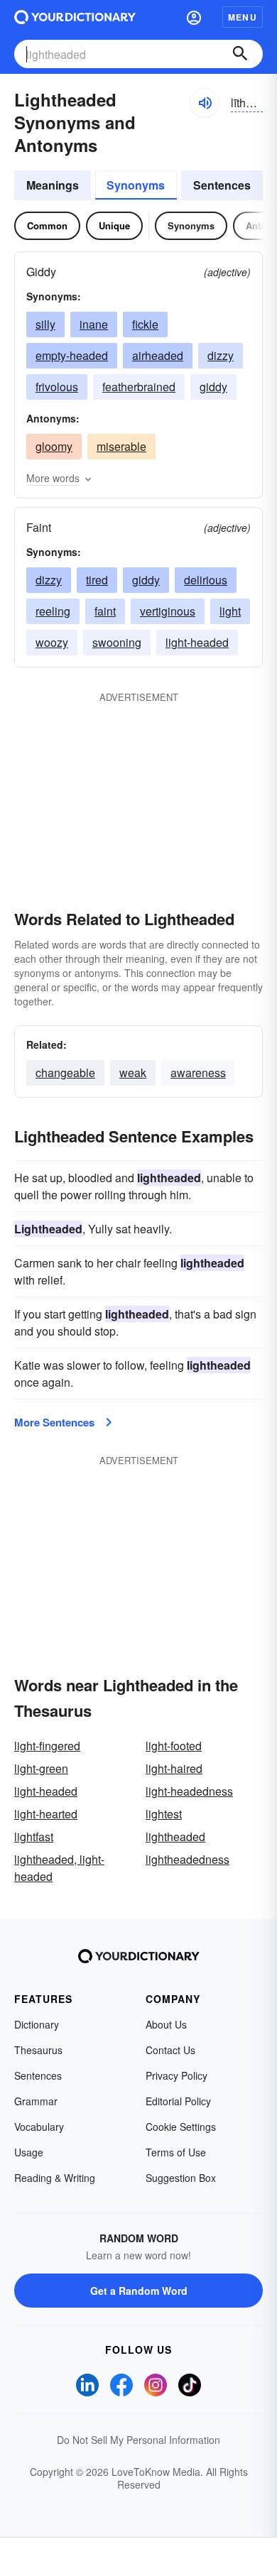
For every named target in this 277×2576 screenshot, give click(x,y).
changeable (65, 1073)
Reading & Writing (55, 2178)
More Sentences (54, 1422)
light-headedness (189, 1791)
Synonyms (136, 185)
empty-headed (72, 355)
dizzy (221, 355)
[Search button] (240, 54)
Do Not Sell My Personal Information (138, 2440)
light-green (41, 1768)
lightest (164, 1814)
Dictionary (37, 2024)
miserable (121, 446)
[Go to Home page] (75, 17)
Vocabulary (39, 2127)
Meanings (53, 185)
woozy (52, 642)
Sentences (222, 185)
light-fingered (47, 1746)
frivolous (57, 387)
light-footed (174, 1746)
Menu (243, 17)
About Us (166, 2024)
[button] (194, 17)
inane (94, 324)
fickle (145, 324)
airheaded (158, 355)
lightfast (34, 1837)
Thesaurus (38, 2050)
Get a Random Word (139, 2291)
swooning (117, 642)
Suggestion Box (181, 2178)
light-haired (174, 1768)
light (230, 611)
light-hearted (46, 1814)
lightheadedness (188, 1859)
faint (105, 611)
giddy (213, 387)
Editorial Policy (178, 2101)
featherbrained (139, 387)
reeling (53, 611)
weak (133, 1073)
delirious (206, 580)
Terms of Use (176, 2152)
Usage (29, 2152)
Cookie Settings (181, 2127)
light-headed (197, 642)
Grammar (36, 2101)
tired (97, 580)
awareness (198, 1073)
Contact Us (170, 2050)
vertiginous (168, 611)
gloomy (54, 446)
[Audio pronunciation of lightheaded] (205, 103)
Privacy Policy (176, 2075)
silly (45, 324)
